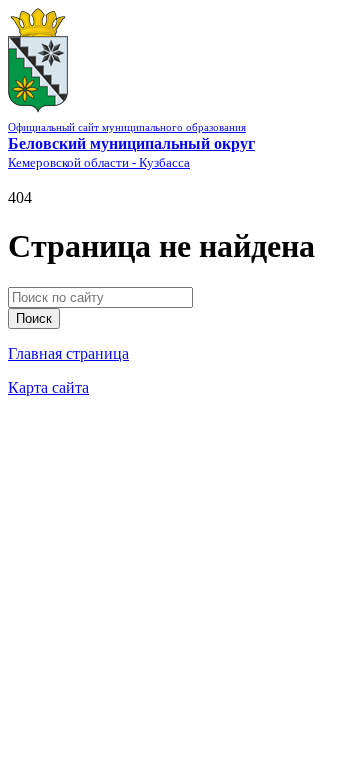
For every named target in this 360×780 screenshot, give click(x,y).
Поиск (34, 318)
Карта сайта (48, 387)
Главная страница (68, 353)
